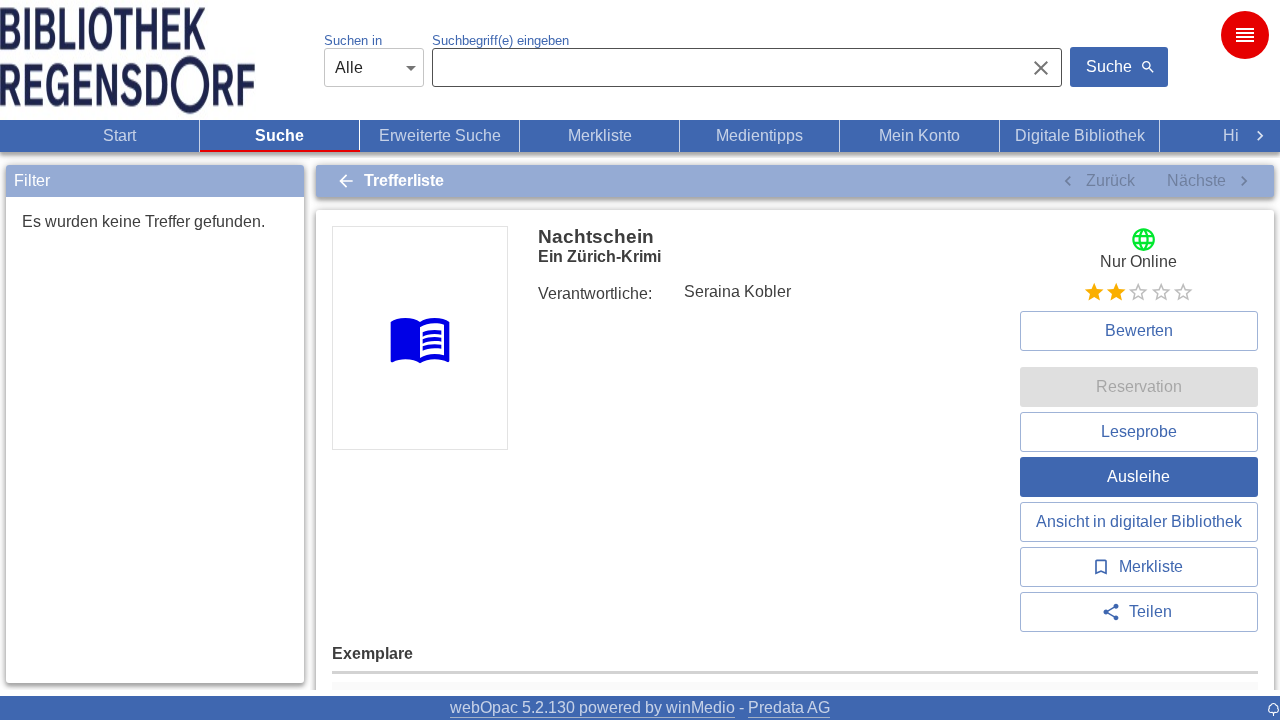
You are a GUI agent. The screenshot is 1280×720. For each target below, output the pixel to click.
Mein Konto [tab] (919, 135)
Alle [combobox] (349, 67)
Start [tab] (119, 135)
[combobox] (723, 68)
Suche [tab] (279, 135)
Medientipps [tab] (759, 135)
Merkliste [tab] (600, 135)
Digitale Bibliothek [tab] (1080, 135)
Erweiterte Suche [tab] (440, 135)
